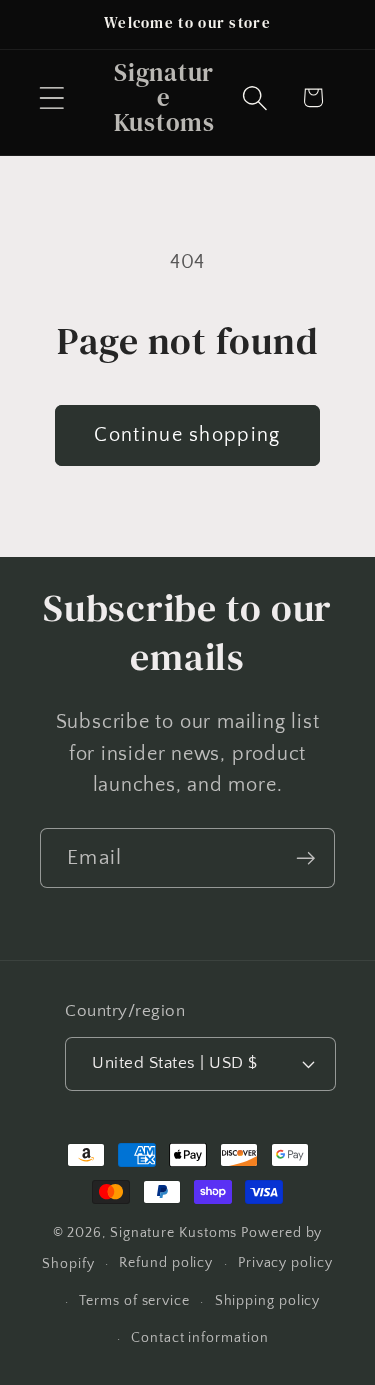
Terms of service (134, 1301)
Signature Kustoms (173, 1233)
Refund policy (166, 1263)
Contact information (199, 1338)
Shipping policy (268, 1301)
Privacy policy (285, 1263)
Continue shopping (187, 435)
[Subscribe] (305, 858)
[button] (51, 97)
